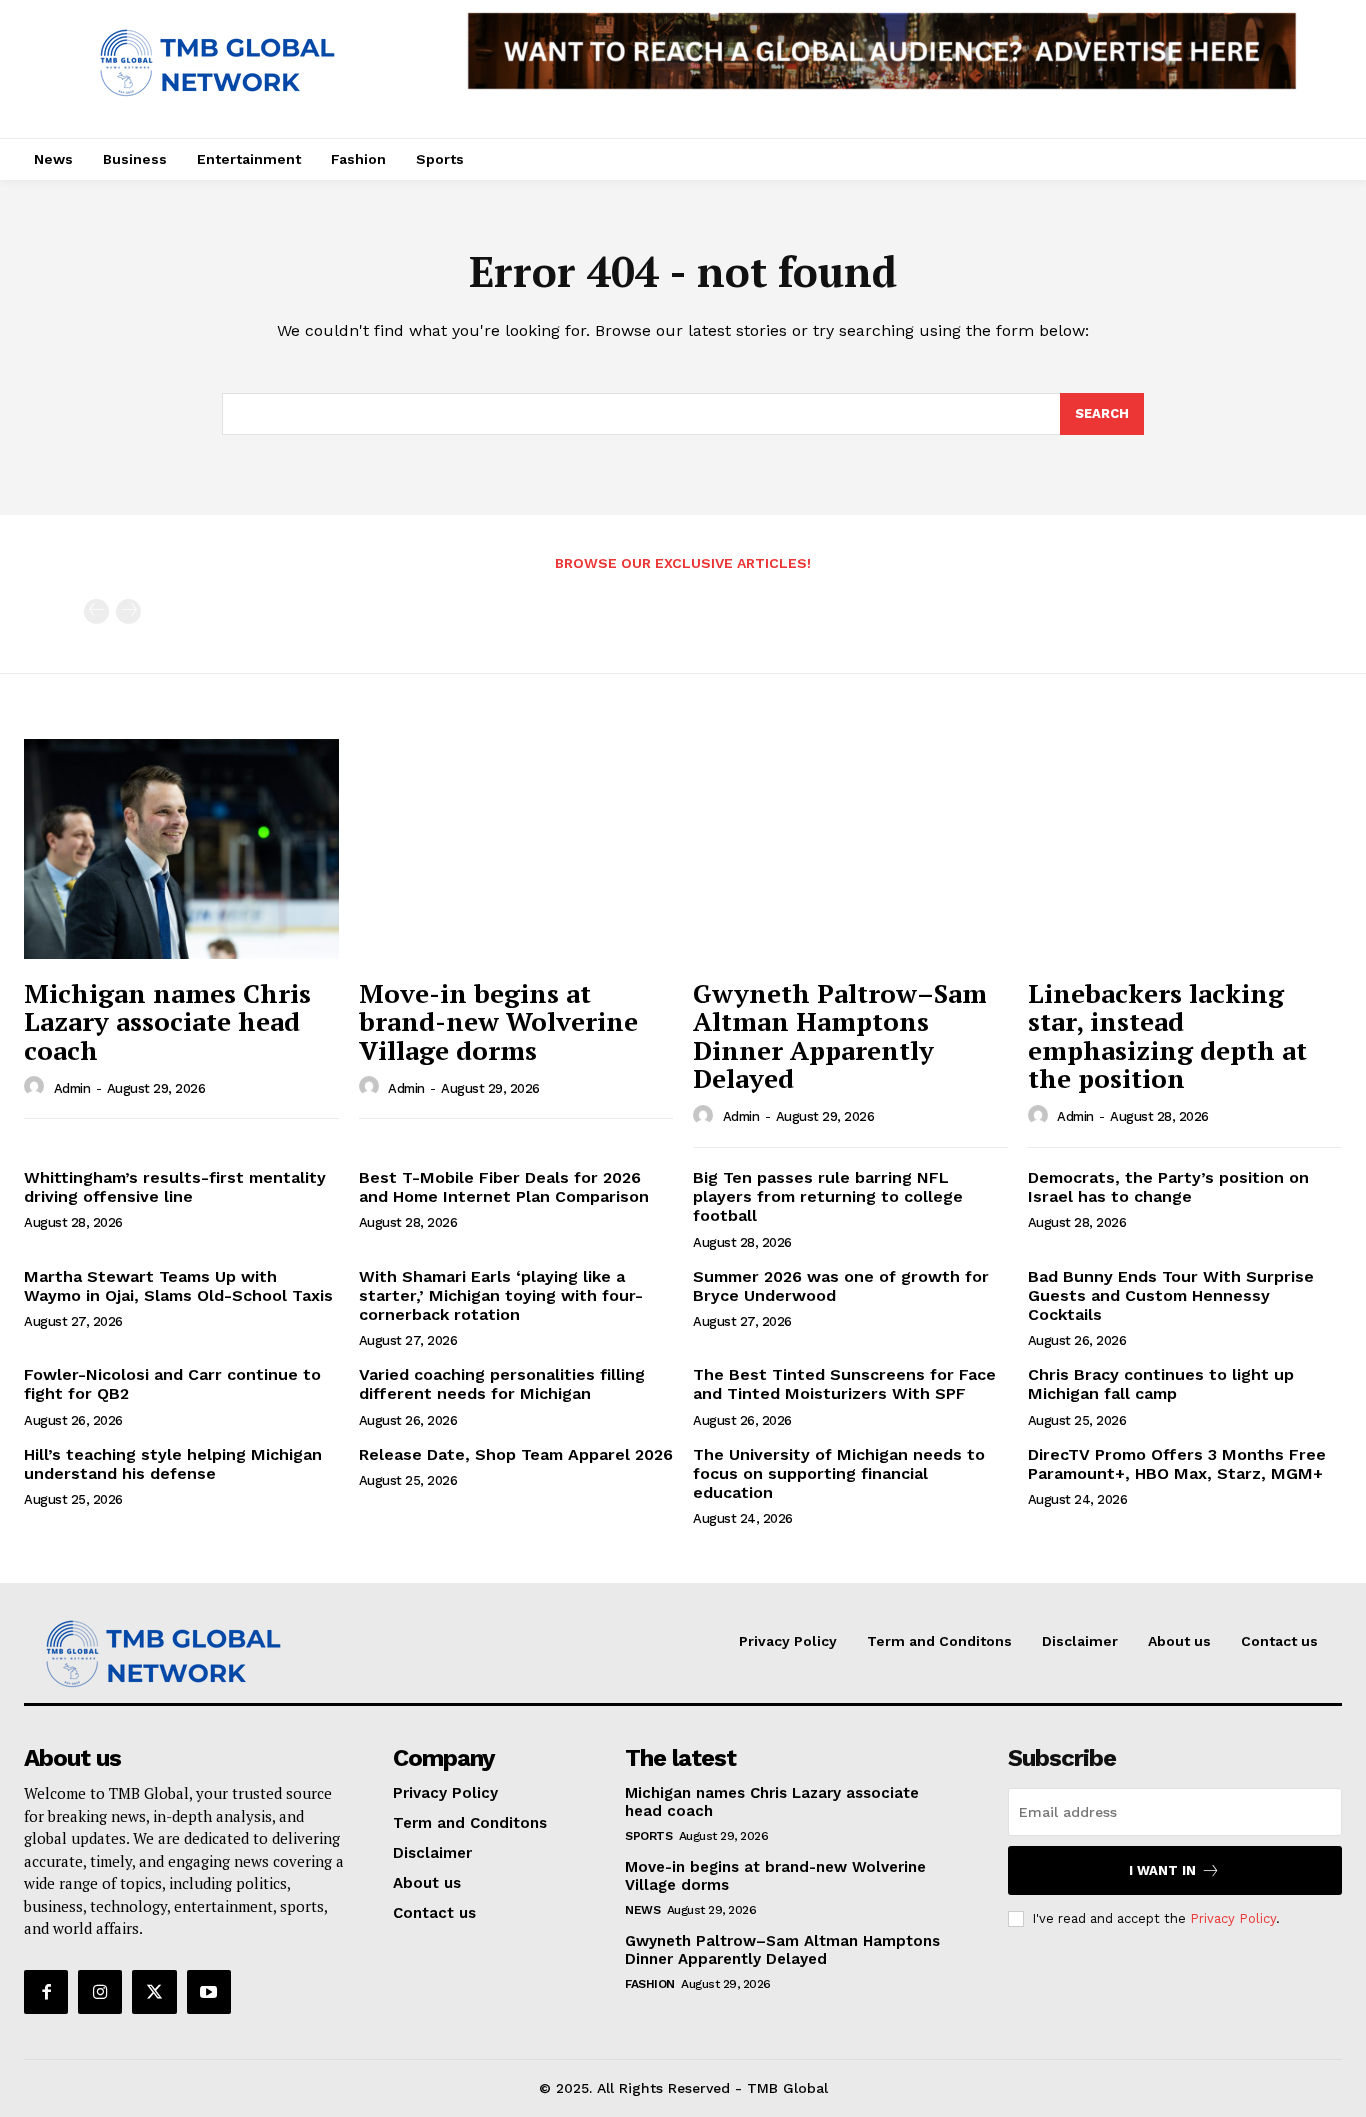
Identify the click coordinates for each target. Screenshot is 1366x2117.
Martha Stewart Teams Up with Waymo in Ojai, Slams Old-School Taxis (178, 1286)
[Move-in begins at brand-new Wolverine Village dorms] (516, 849)
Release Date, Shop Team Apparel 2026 (516, 1454)
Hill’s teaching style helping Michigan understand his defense (173, 1464)
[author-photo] (37, 1087)
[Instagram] (100, 1992)
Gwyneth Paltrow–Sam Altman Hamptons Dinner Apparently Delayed (840, 1036)
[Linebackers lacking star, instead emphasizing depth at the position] (1185, 849)
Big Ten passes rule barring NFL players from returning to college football (828, 1196)
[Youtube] (209, 1992)
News (642, 1910)
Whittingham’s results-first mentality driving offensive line (175, 1187)
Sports (648, 1836)
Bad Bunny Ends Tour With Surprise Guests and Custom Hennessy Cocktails (1171, 1295)
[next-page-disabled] (128, 611)
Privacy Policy (1233, 1918)
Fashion (650, 1984)
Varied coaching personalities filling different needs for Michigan (502, 1384)
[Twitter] (154, 1992)
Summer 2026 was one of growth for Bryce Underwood (841, 1286)
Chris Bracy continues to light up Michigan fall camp (1161, 1384)
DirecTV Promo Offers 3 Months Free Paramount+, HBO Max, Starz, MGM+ (1177, 1464)
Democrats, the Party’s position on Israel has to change (1168, 1187)
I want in (1162, 1870)
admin (72, 1088)
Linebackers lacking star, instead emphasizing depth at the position (1167, 1036)
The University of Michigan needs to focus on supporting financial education (839, 1473)
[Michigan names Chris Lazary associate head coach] (181, 849)
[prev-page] (96, 611)
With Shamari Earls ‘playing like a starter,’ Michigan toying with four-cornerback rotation (501, 1295)
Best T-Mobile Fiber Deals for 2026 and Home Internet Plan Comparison (504, 1187)
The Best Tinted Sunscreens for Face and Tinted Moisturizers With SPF (844, 1384)
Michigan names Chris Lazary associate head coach (167, 1021)
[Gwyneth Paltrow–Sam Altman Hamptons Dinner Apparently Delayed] (850, 849)
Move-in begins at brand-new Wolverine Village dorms (498, 1021)
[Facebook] (46, 1992)
